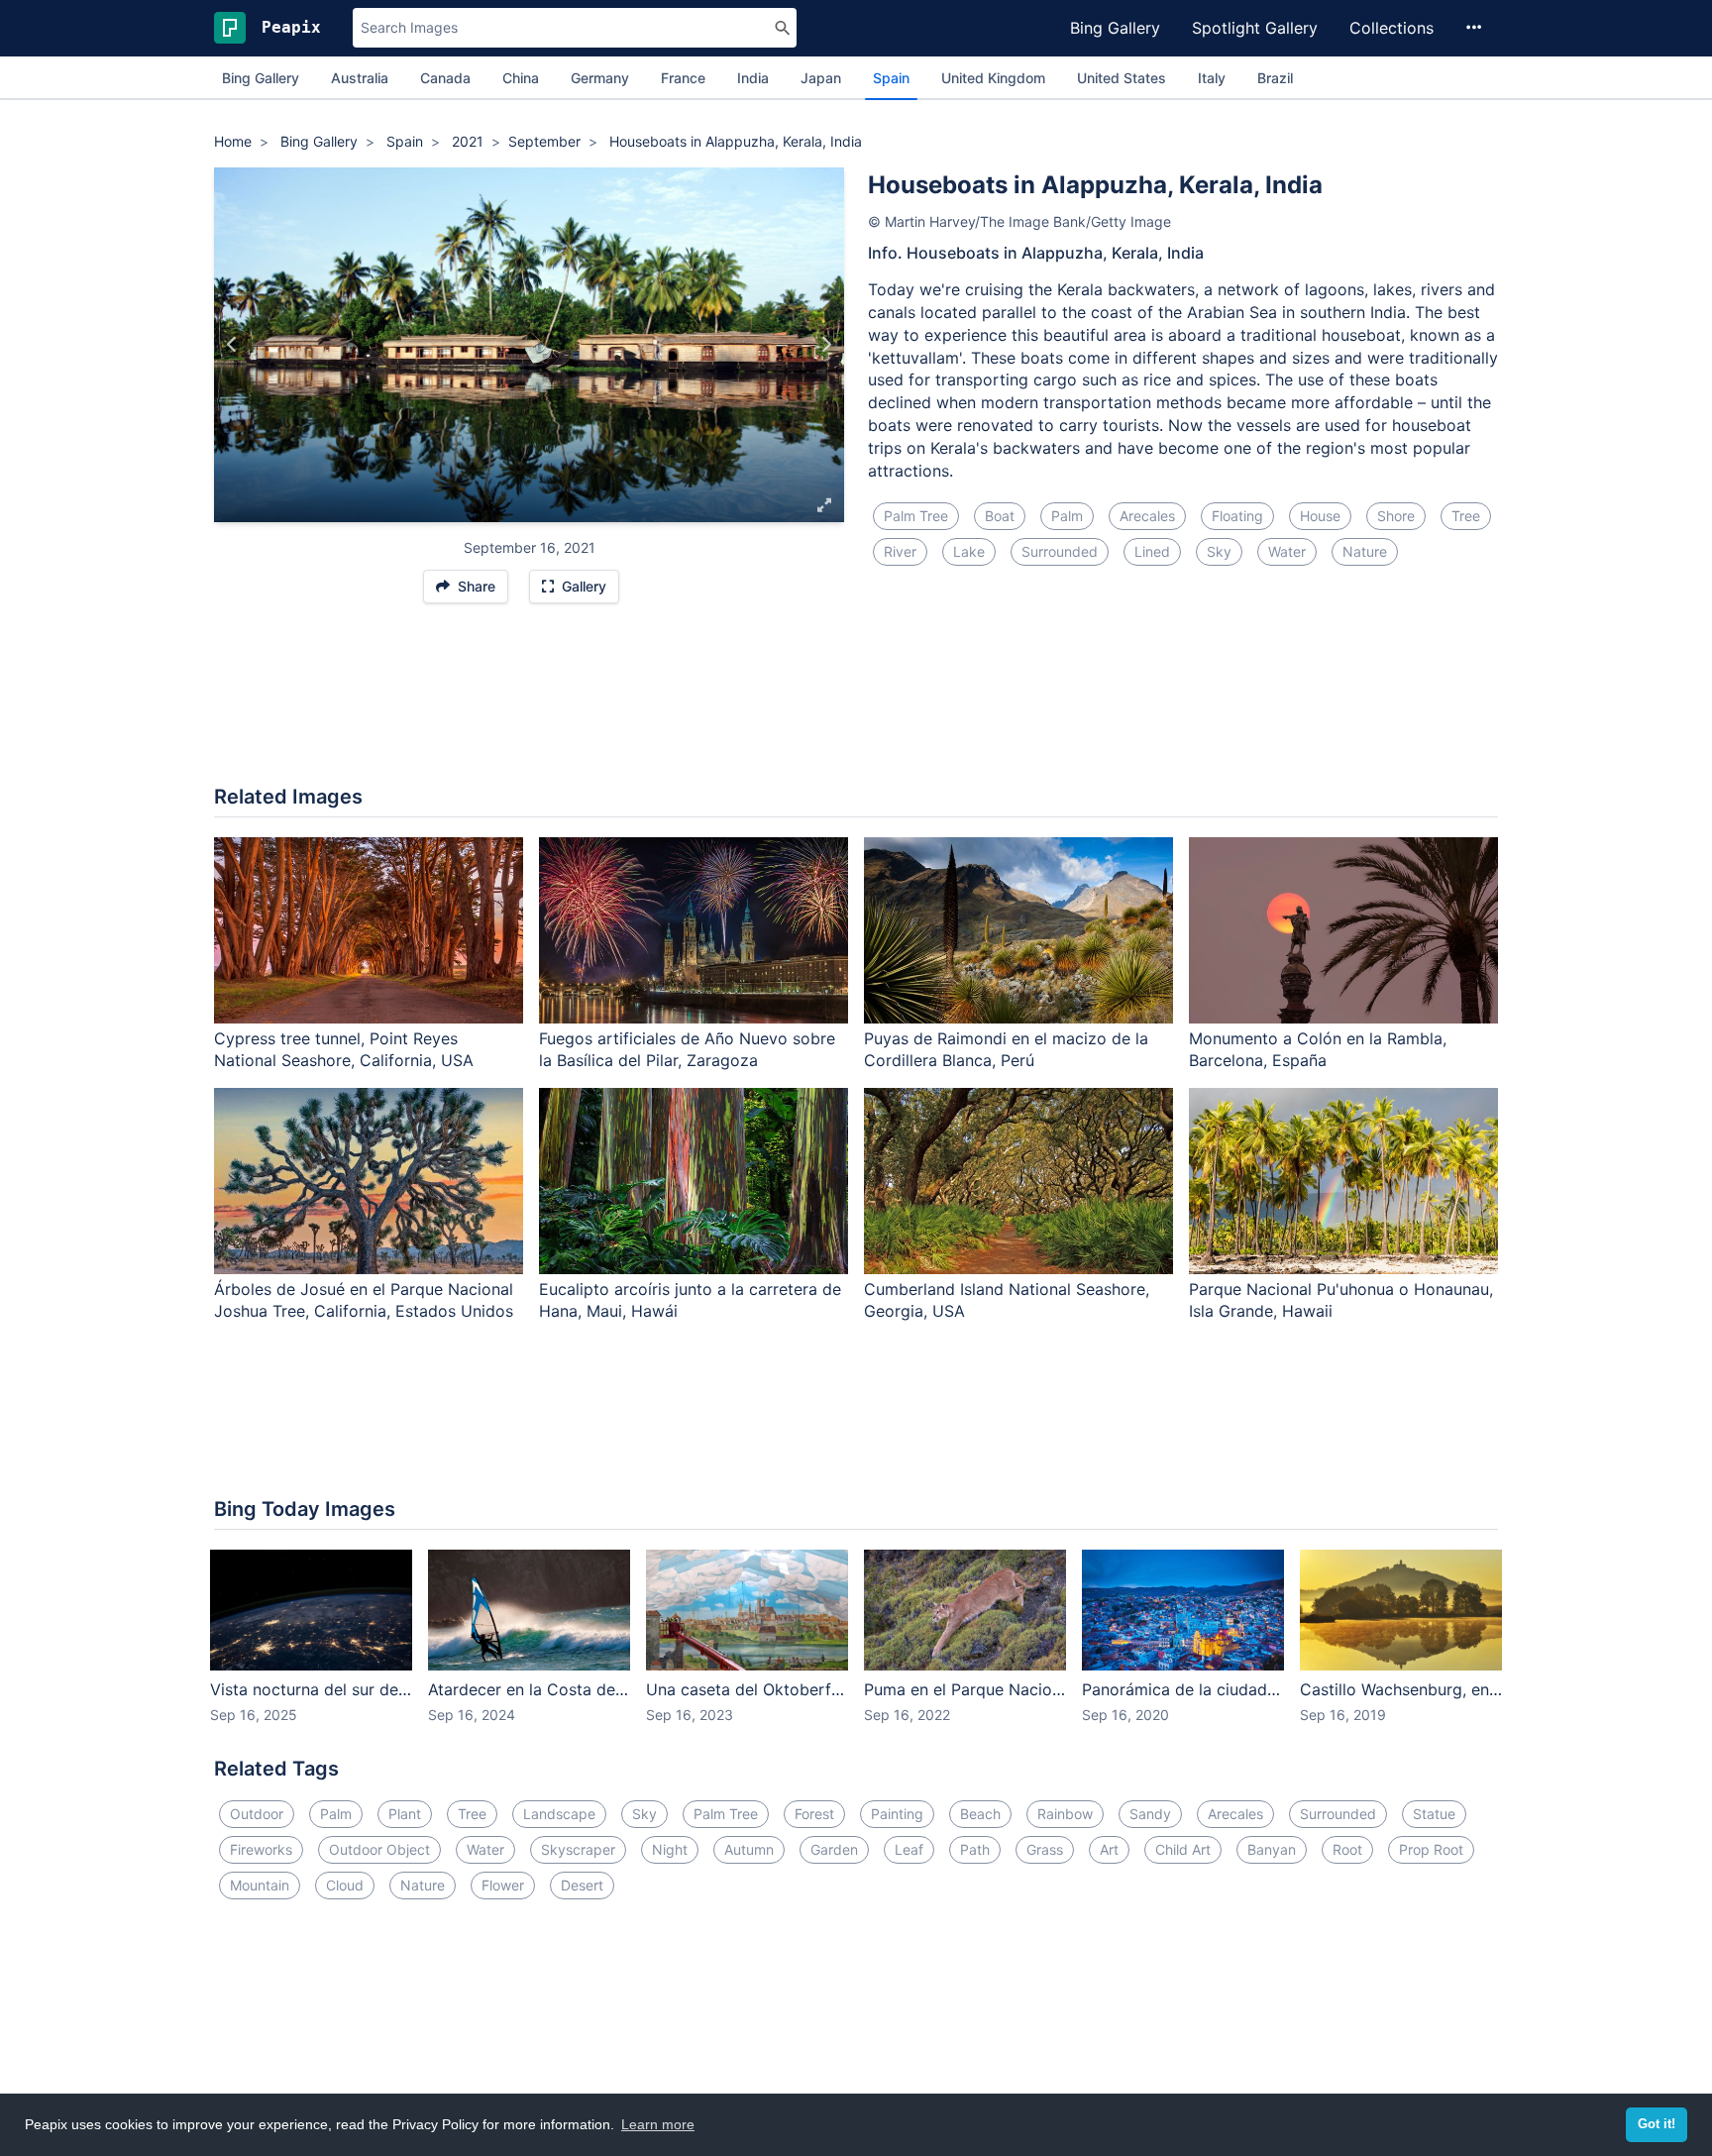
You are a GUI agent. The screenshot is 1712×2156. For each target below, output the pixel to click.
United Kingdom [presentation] (993, 78)
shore (1396, 516)
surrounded (1060, 551)
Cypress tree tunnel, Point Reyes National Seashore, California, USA (344, 1050)
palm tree (916, 516)
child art (1183, 1849)
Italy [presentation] (1212, 78)
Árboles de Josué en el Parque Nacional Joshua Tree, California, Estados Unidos (364, 1300)
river (900, 551)
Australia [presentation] (360, 78)
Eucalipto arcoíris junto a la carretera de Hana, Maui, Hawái (690, 1300)
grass (1045, 1849)
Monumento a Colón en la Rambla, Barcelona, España (1318, 1050)
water (1287, 551)
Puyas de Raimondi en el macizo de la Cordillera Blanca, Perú (1006, 1050)
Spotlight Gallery (1255, 28)
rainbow (1065, 1814)
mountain (260, 1885)
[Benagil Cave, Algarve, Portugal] (826, 345)
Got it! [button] (1657, 2124)
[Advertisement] (856, 704)
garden (834, 1849)
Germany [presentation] (600, 78)
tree (1466, 516)
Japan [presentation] (821, 78)
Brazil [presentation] (1275, 78)
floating (1237, 516)
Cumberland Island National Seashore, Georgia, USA (1007, 1300)
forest (814, 1814)
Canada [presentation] (445, 78)
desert (582, 1885)
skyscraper (578, 1849)
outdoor (257, 1814)
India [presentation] (753, 78)
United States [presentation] (1122, 78)
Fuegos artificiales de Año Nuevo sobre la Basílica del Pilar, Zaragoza (687, 1050)
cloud (345, 1885)
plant (405, 1814)
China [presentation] (521, 78)
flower (503, 1885)
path (975, 1849)
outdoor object (379, 1849)
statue (1434, 1814)
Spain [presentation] (891, 78)
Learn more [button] (658, 2124)
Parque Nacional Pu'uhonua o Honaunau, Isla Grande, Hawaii (1341, 1300)
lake (969, 551)
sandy (1150, 1814)
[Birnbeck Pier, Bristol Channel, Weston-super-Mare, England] (232, 345)
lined (1152, 551)
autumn (749, 1849)
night (670, 1849)
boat (1000, 516)
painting (897, 1814)
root (1347, 1849)
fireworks (261, 1849)
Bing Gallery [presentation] (261, 78)
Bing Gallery (1115, 28)
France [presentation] (683, 78)
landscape (559, 1814)
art (1109, 1849)
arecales (1147, 516)
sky (1219, 551)
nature (1365, 551)
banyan (1272, 1849)
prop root (1431, 1849)
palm (1067, 516)
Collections (1391, 28)
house (1320, 516)
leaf (909, 1849)
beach (980, 1814)
